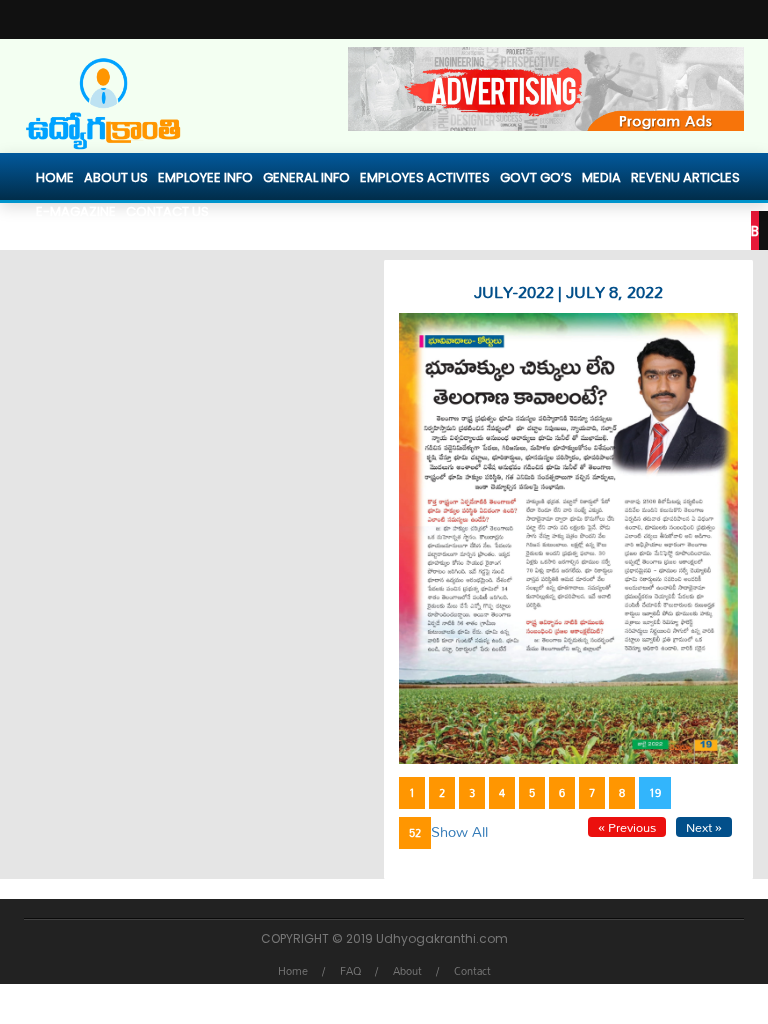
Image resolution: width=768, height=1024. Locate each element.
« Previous (627, 827)
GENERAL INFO (306, 177)
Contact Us (167, 211)
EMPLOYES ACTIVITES (425, 177)
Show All (459, 831)
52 (415, 833)
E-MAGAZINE (76, 211)
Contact (472, 971)
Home (55, 177)
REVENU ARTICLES (685, 177)
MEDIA (601, 177)
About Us (116, 177)
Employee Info (205, 177)
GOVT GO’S (536, 177)
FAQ (350, 971)
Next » (704, 827)
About (407, 971)
